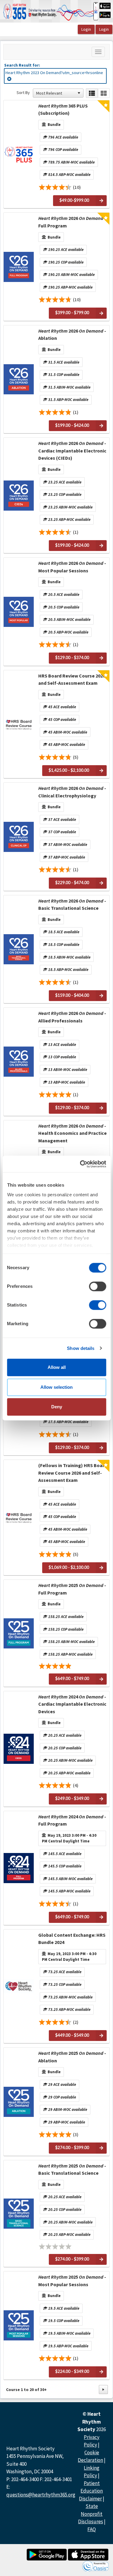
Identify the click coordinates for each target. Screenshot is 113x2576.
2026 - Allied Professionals (72, 1017)
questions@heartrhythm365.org (41, 2495)
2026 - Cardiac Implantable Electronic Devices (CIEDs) (72, 451)
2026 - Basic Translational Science (72, 904)
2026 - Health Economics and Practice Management (72, 1133)
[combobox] (55, 93)
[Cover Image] (19, 154)
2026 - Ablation (72, 334)
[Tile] (104, 93)
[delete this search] (10, 79)
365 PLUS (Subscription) (63, 109)
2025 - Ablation (72, 2057)
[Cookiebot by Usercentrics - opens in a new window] (80, 1164)
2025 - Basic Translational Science (72, 2169)
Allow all (57, 1367)
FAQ (92, 2529)
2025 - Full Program (72, 1589)
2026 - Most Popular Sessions (72, 567)
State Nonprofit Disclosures (91, 2514)
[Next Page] (103, 2390)
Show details (81, 1348)
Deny (57, 1407)
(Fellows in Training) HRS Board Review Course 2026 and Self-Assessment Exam (73, 1473)
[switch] (97, 1286)
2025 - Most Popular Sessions (72, 2280)
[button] (79, 93)
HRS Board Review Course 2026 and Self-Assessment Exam (72, 679)
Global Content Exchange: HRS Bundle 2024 (72, 1939)
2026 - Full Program (72, 222)
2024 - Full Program (72, 1820)
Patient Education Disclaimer (91, 2491)
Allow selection (56, 1387)
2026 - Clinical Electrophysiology (72, 792)
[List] (92, 93)
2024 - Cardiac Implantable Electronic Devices (72, 1704)
